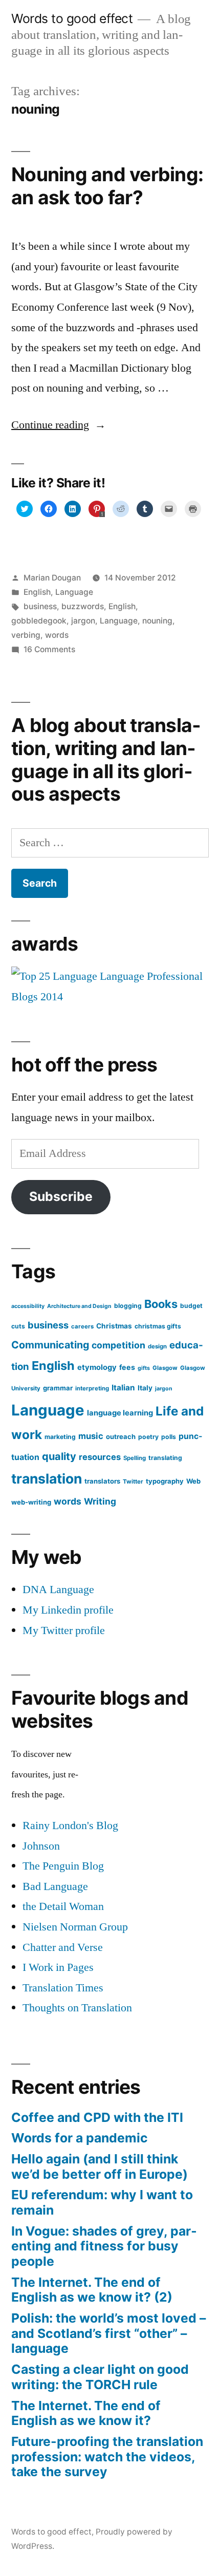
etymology (97, 1367)
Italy (145, 1388)
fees (127, 1367)
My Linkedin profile (68, 1610)
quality (59, 1456)
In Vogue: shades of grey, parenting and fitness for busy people (104, 2246)
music (91, 1436)
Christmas (114, 1326)
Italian (123, 1388)
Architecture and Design (79, 1306)
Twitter (133, 1482)
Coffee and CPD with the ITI (97, 2117)
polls (169, 1437)
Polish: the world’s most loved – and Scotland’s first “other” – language (108, 2333)
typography (165, 1481)
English (37, 592)
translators (102, 1481)
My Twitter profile (64, 1630)
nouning (157, 621)
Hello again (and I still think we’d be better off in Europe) (100, 2166)
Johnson (41, 1846)
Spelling (135, 1458)
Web (193, 1481)
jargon (83, 621)
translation (47, 1478)
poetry (148, 1437)
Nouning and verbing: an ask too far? (107, 186)
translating (165, 1458)
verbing (26, 635)
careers (82, 1326)
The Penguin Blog (63, 1866)
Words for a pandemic (80, 2138)
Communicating (50, 1345)
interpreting (92, 1388)
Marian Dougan (52, 578)
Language (74, 592)
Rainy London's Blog (70, 1826)
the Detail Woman (63, 1906)
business (40, 606)
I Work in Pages (58, 1967)
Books (161, 1304)
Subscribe (61, 1196)
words (57, 635)
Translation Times (63, 1988)
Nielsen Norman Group (75, 1927)
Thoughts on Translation (77, 2008)
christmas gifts (158, 1326)
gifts (144, 1368)
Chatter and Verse (63, 1947)
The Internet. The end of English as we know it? (86, 2413)
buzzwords (83, 606)
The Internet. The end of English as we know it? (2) (92, 2290)
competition (118, 1345)
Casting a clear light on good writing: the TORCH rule (100, 2377)
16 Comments (49, 649)
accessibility (28, 1306)
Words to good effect (72, 18)
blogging (128, 1306)
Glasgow (165, 1368)
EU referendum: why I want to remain (102, 2202)
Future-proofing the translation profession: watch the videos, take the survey (107, 2456)
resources (100, 1457)
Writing (100, 1501)
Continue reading (59, 425)
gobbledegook (39, 621)
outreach (121, 1436)
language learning (120, 1413)
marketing (60, 1437)
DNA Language (58, 1590)
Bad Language (55, 1886)
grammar (58, 1388)
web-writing (31, 1502)
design (157, 1346)
